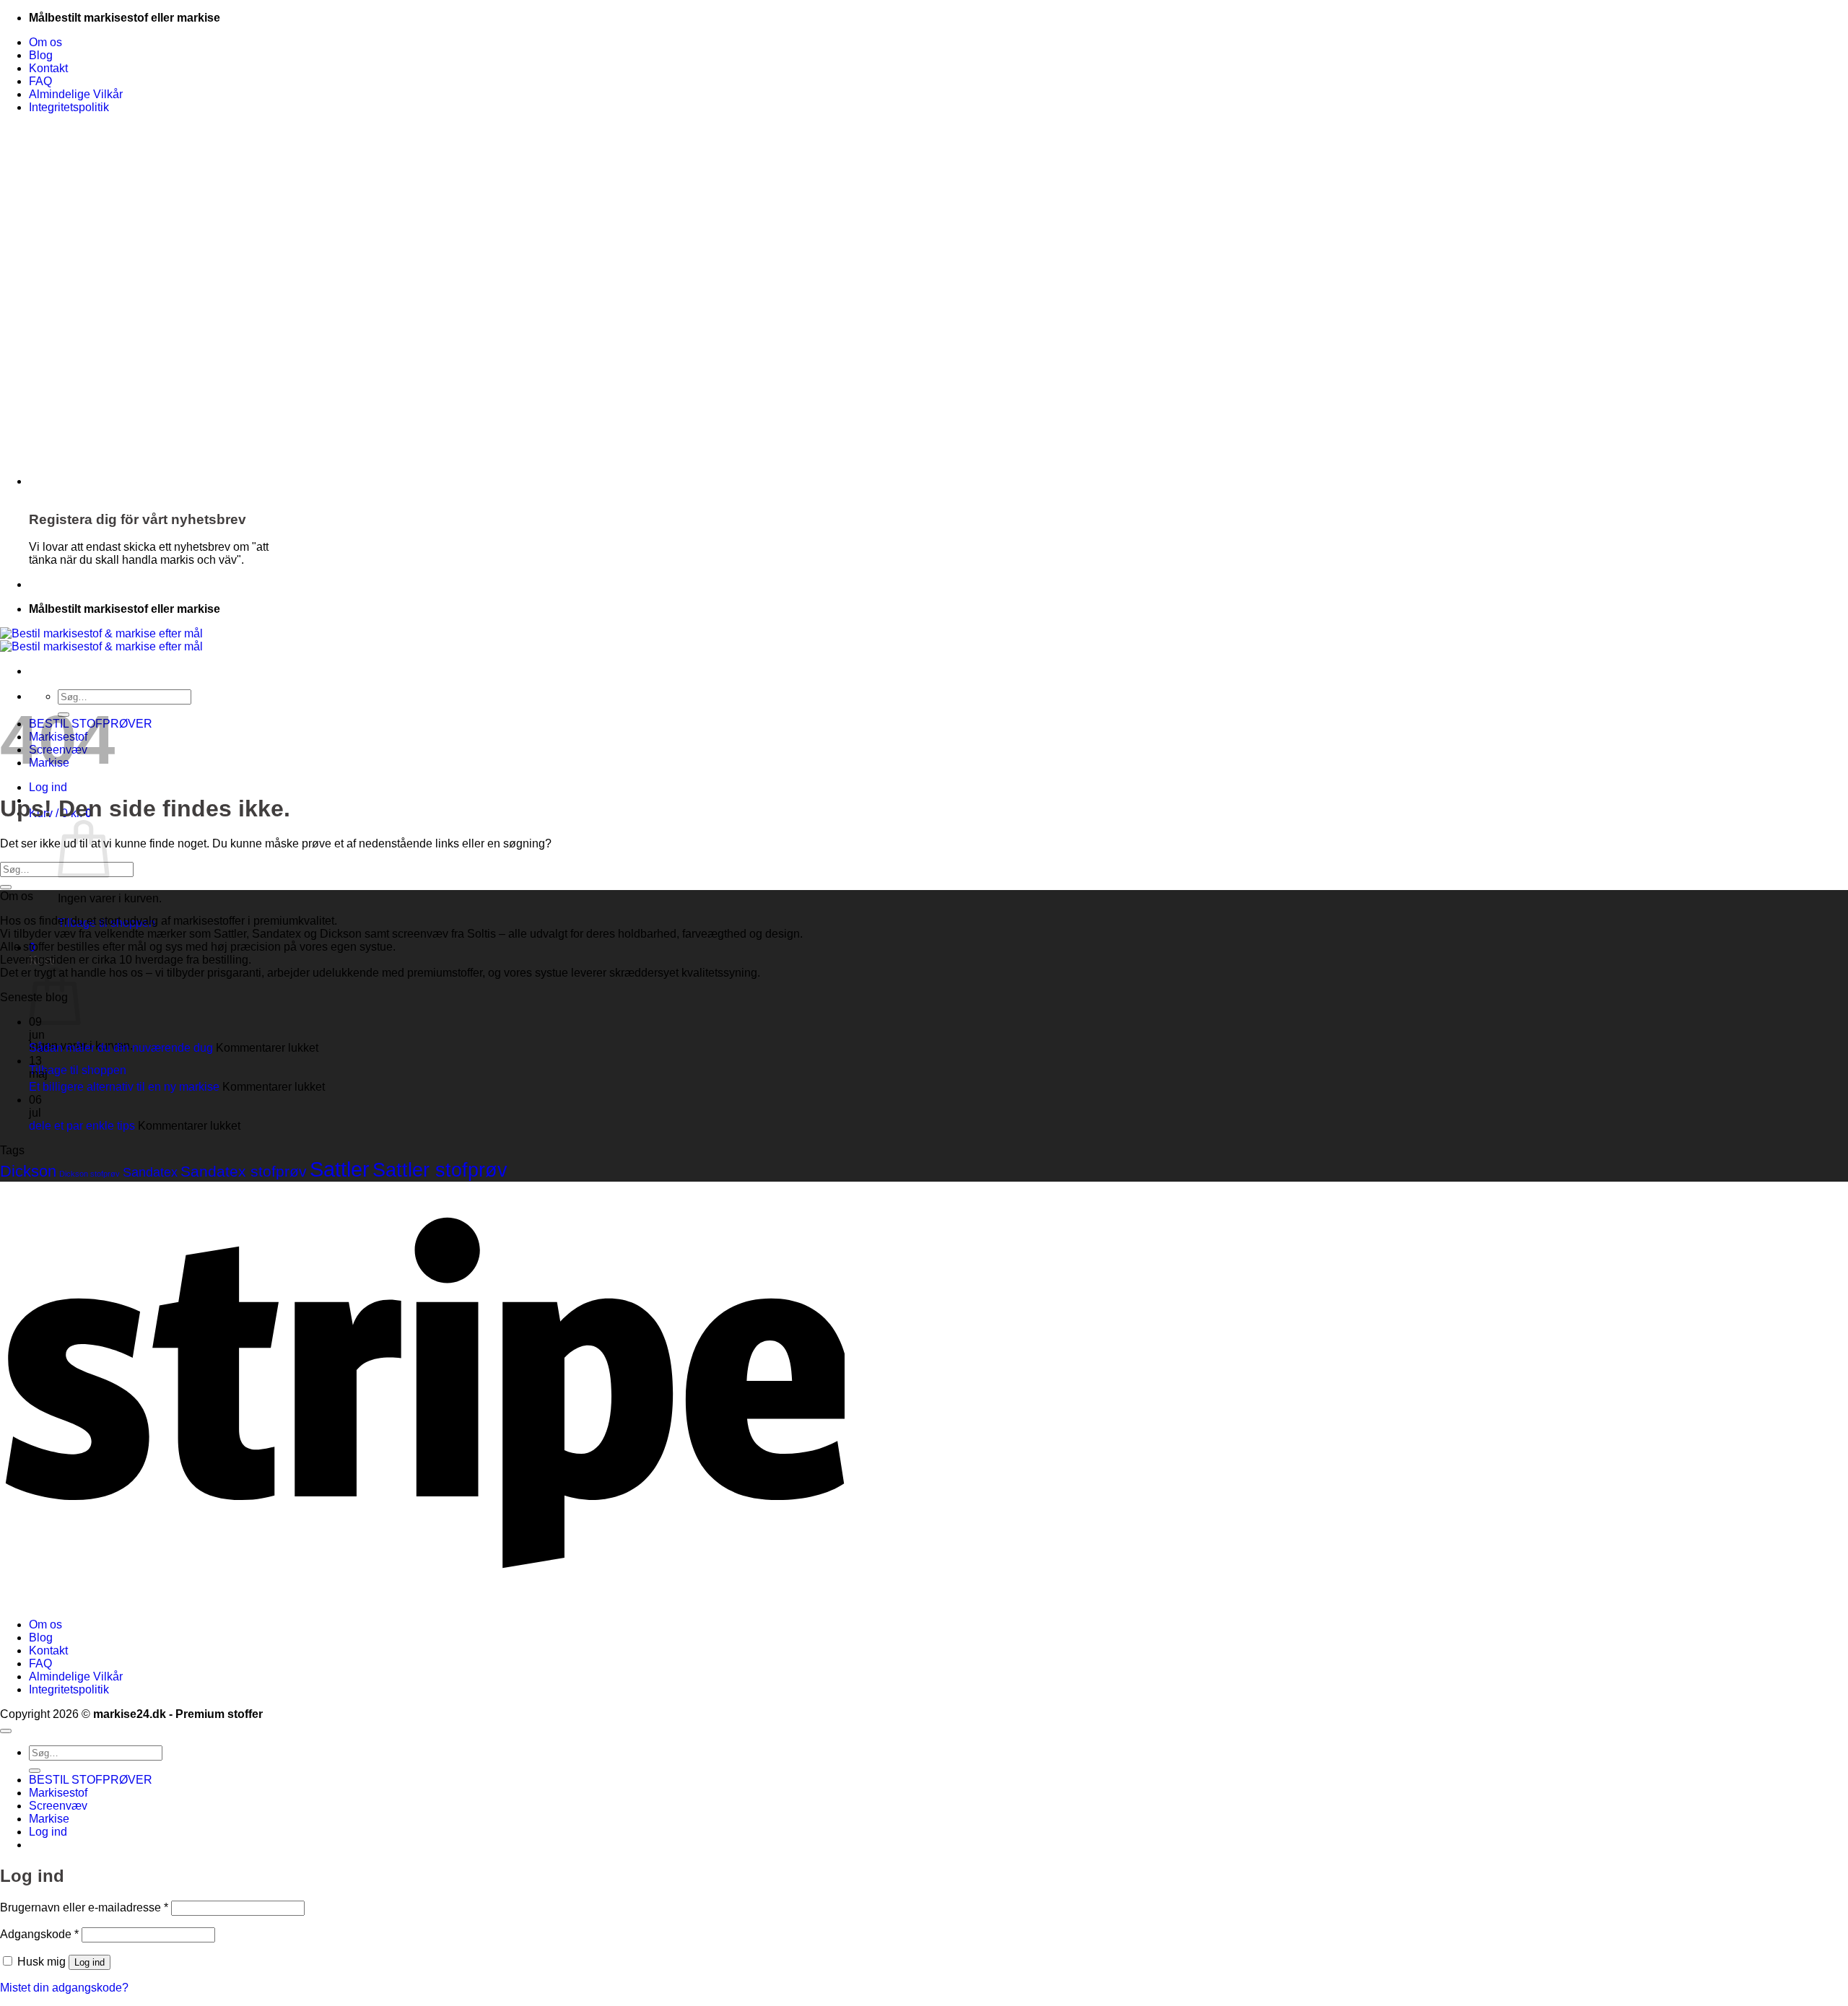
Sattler (340, 1169)
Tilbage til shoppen (78, 1070)
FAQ (40, 81)
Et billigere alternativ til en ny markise (124, 1087)
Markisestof (58, 1793)
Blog (41, 55)
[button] (48, 787)
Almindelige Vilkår (76, 94)
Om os (45, 42)
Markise (49, 1819)
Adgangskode (39, 1934)
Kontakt (48, 68)
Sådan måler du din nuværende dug (121, 1048)
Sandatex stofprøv (244, 1172)
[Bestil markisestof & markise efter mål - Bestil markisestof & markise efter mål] (101, 640)
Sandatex (150, 1172)
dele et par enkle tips (82, 1126)
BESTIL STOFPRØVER (91, 1780)
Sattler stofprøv (440, 1170)
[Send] (6, 887)
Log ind (90, 1962)
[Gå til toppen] (6, 1731)
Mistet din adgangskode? (64, 1988)
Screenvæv (58, 1806)
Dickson (28, 1171)
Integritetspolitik (69, 107)
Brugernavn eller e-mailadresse (84, 1907)
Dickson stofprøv (90, 1174)
